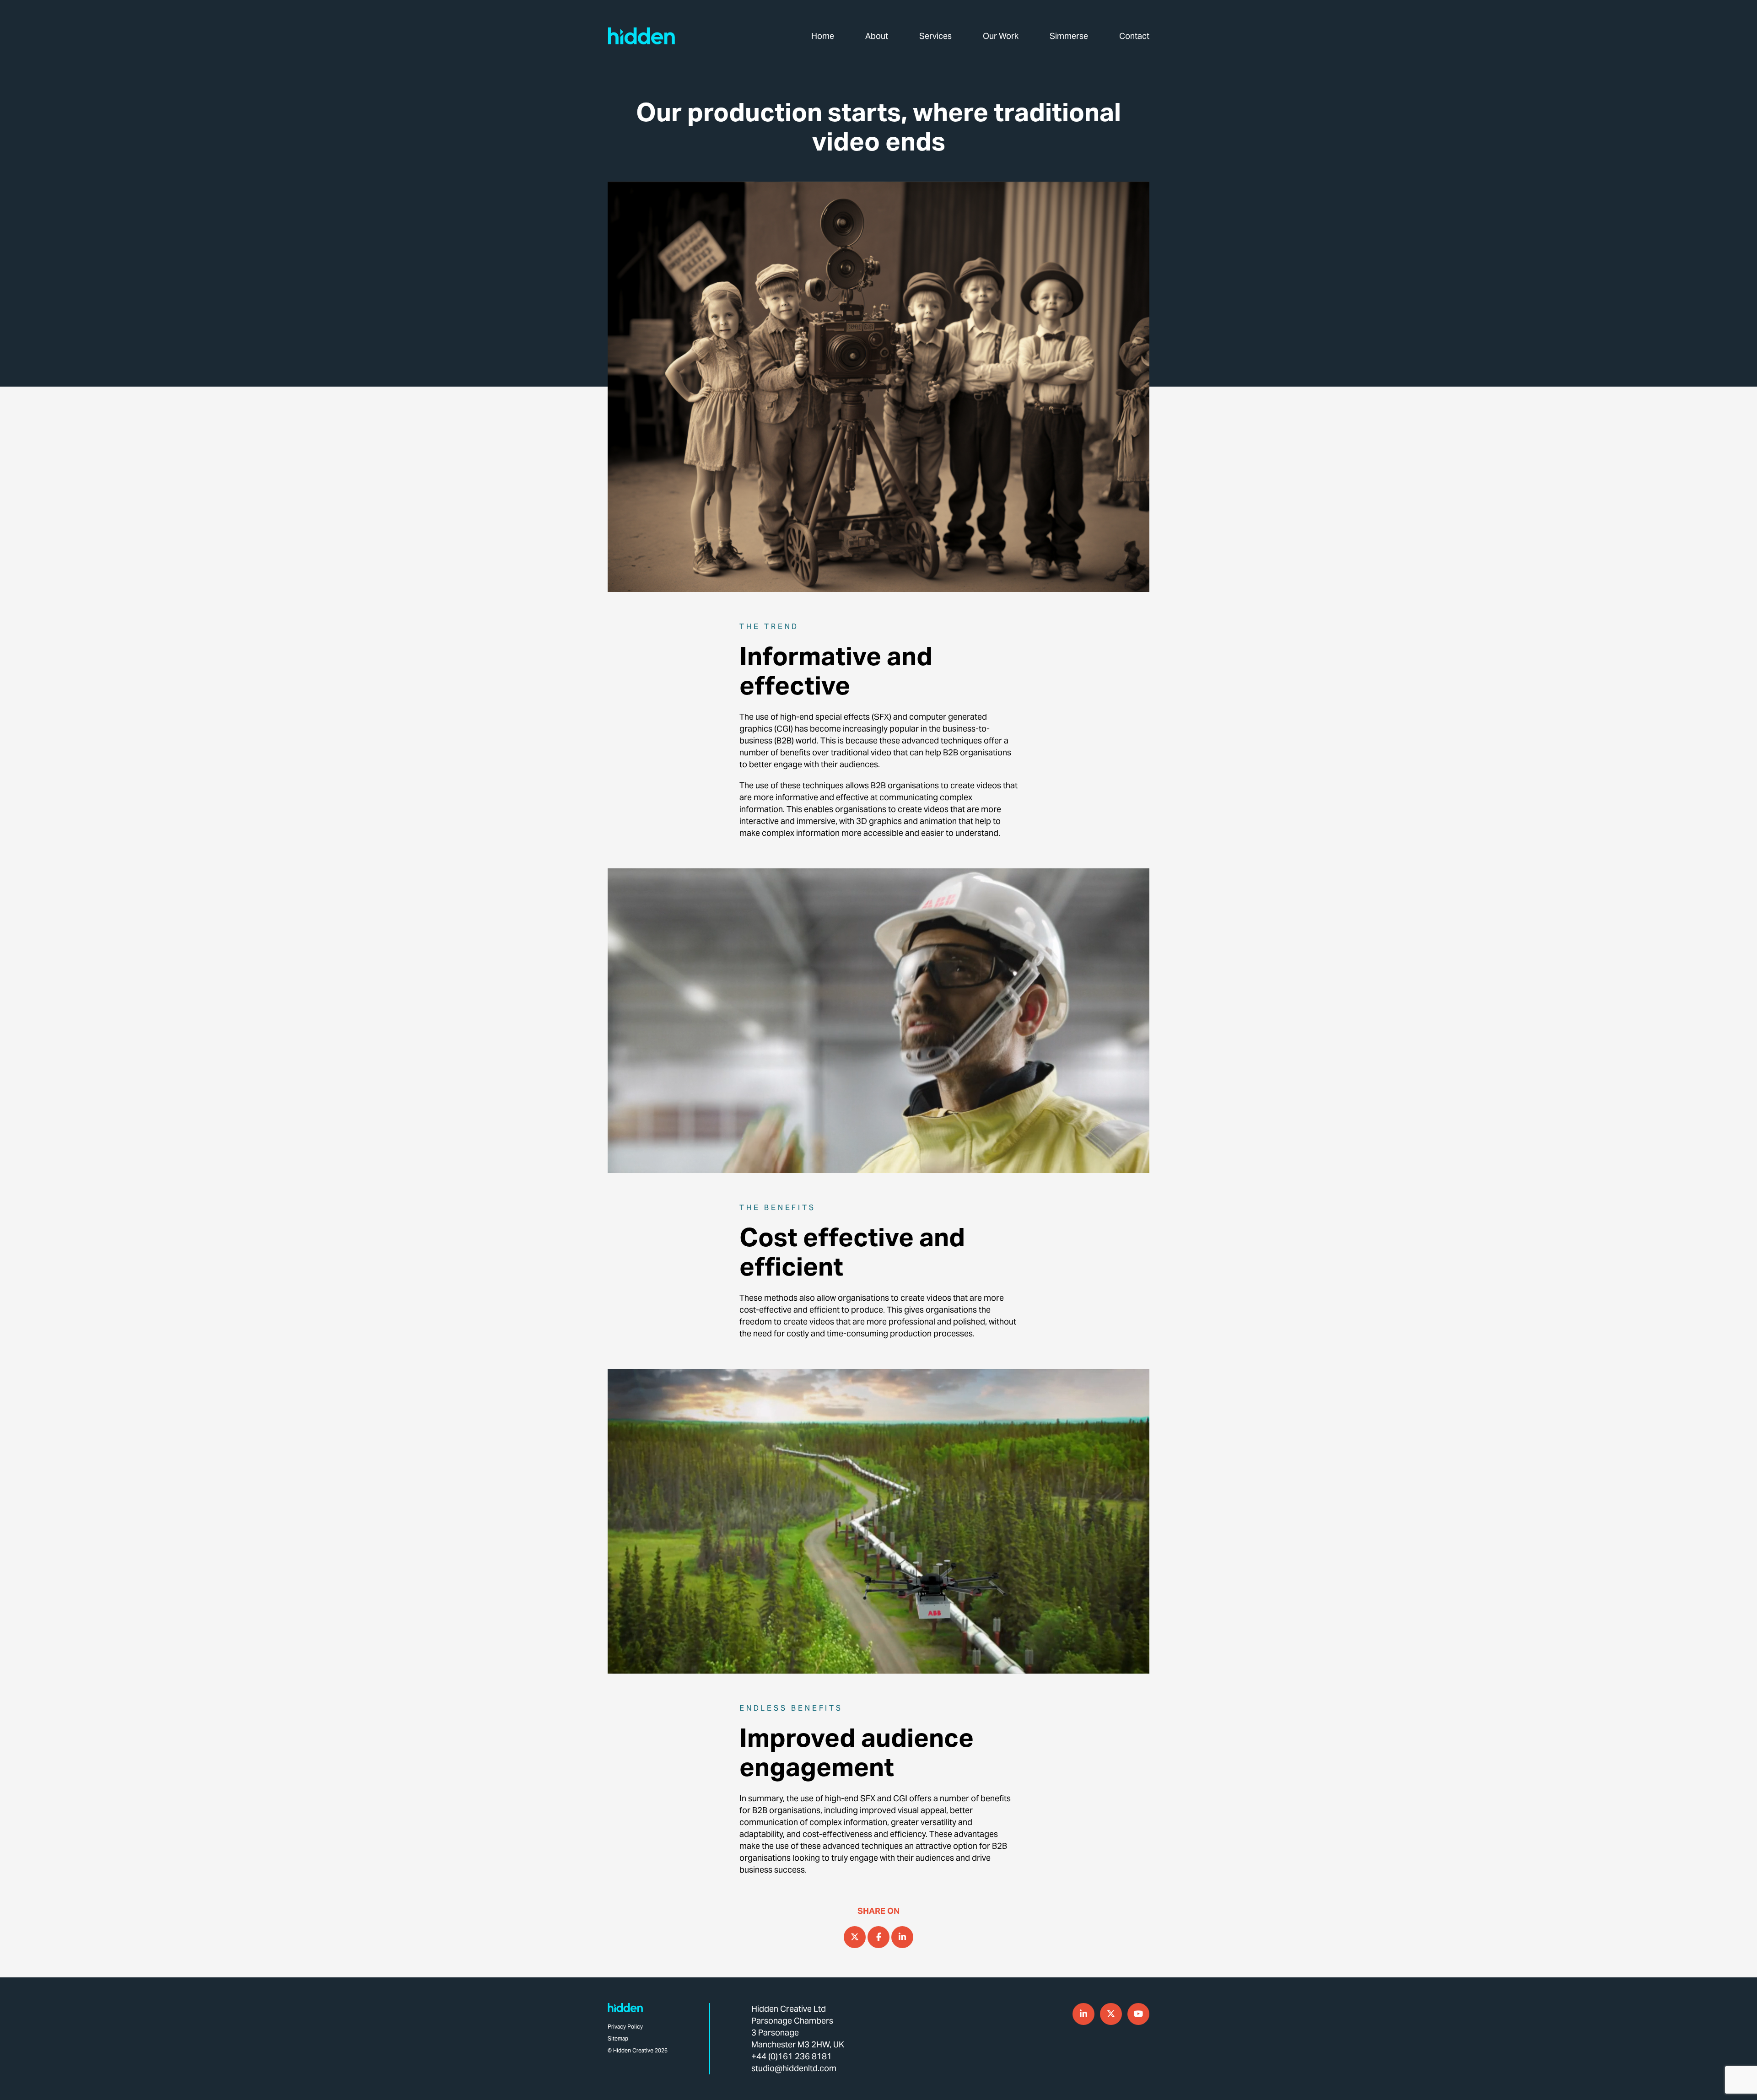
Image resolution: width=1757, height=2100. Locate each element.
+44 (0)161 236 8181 (792, 2056)
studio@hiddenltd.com (794, 2068)
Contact (1134, 36)
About (877, 36)
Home (823, 36)
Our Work (1001, 36)
